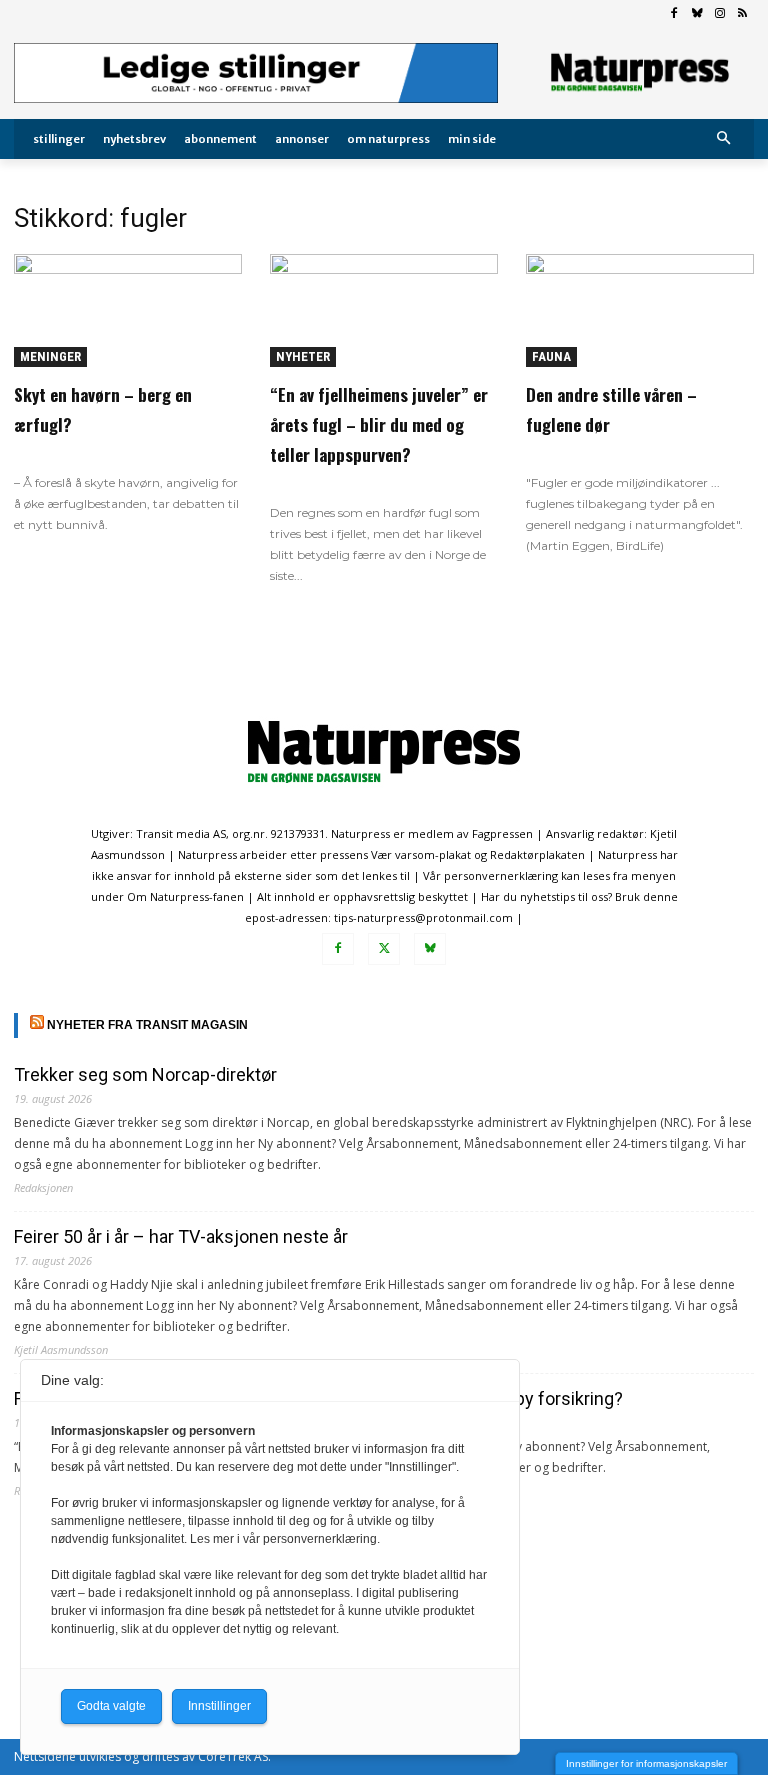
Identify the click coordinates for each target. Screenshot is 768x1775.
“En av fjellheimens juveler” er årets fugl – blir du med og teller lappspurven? (379, 424)
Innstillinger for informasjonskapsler (646, 1763)
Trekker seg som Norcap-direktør (145, 1074)
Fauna (551, 356)
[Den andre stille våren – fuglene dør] (640, 310)
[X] (384, 949)
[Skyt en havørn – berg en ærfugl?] (128, 310)
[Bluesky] (697, 14)
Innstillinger (219, 1706)
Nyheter (303, 356)
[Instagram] (719, 14)
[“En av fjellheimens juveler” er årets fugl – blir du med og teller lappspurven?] (384, 310)
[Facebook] (674, 14)
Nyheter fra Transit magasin (147, 1025)
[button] (724, 139)
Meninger (50, 356)
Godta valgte (111, 1706)
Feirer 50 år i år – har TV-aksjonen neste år (181, 1236)
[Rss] (742, 14)
